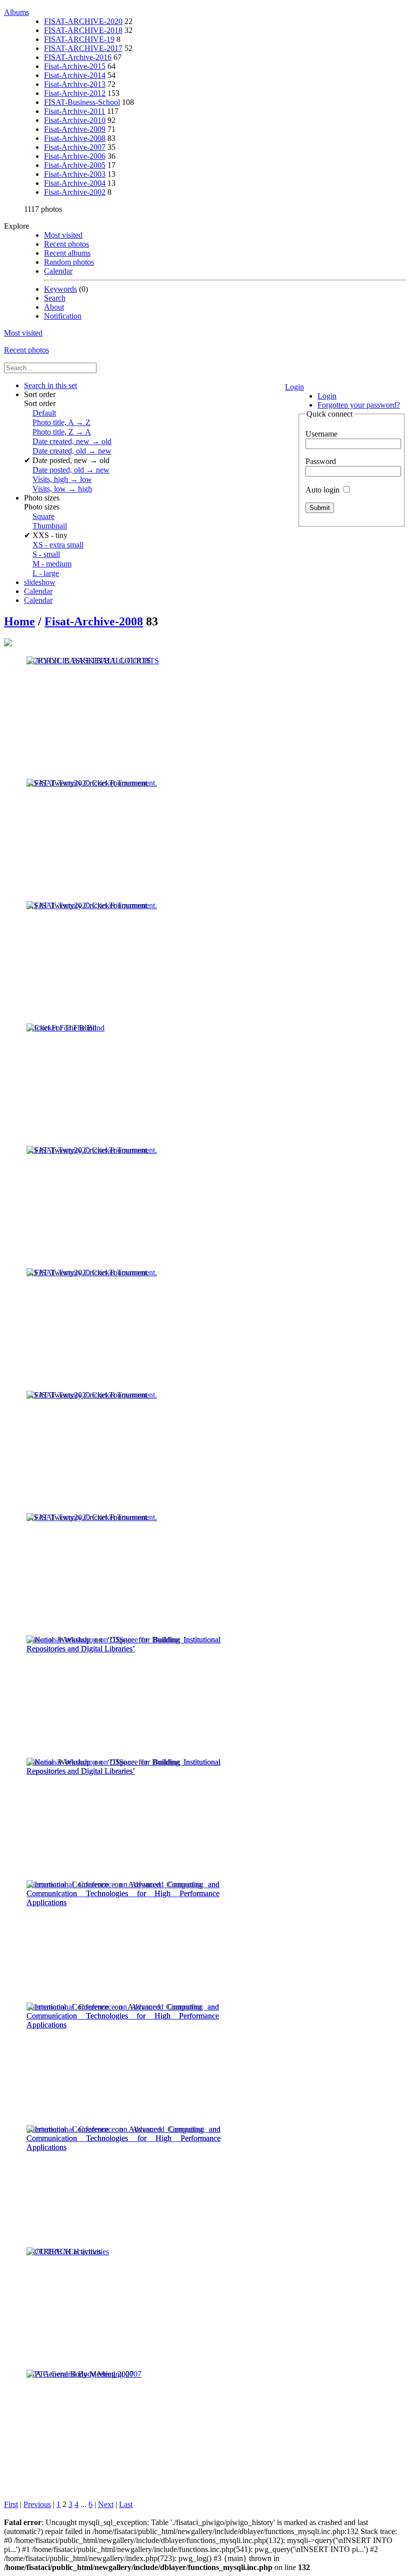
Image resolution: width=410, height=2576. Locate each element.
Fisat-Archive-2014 (75, 75)
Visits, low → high (62, 489)
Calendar (58, 271)
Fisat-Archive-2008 (75, 138)
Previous (37, 2504)
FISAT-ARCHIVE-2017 (83, 48)
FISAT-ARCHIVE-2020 (83, 21)
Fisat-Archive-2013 (75, 84)
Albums (16, 12)
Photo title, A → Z (61, 422)
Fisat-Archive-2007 (75, 147)
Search (55, 298)
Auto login (323, 490)
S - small (46, 554)
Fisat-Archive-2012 (75, 93)
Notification (63, 316)
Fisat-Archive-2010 (75, 120)
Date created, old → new (72, 451)
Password (321, 461)
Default (44, 413)
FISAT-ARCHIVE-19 (79, 39)
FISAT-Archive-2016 (78, 57)
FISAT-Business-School (82, 102)
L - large (46, 573)
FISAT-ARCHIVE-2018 (83, 30)
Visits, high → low (62, 479)
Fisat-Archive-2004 (75, 183)
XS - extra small (58, 545)
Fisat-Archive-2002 (75, 192)
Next (106, 2504)
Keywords (60, 289)
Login (294, 387)
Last (126, 2504)
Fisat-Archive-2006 (75, 156)
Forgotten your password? (359, 405)
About (54, 307)
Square (43, 516)
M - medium (52, 564)
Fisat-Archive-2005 (75, 165)
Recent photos (66, 244)
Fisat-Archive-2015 (75, 66)
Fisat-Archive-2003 (75, 174)
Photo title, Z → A (62, 432)
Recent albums (67, 253)
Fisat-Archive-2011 (74, 111)
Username (321, 434)
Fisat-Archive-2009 (75, 129)
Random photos (69, 262)
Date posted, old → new (71, 470)
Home (19, 621)
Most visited (63, 235)
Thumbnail (50, 526)
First (11, 2504)
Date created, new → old (72, 441)
